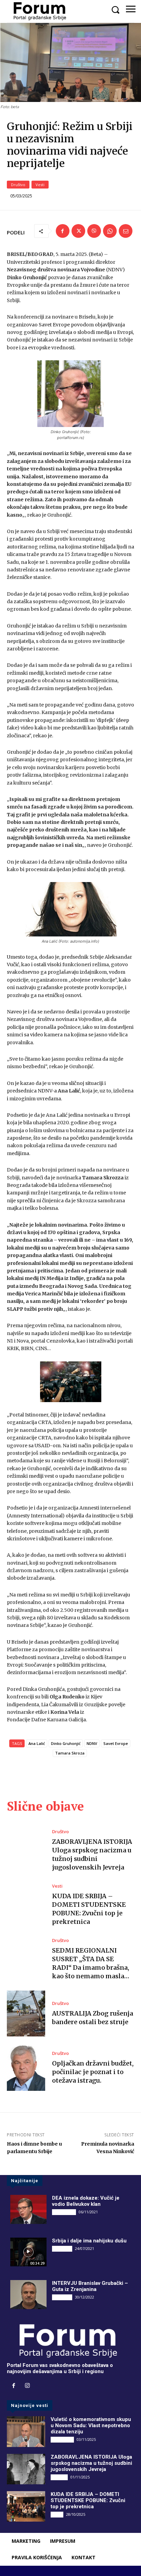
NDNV (92, 1743)
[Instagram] (27, 2386)
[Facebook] (63, 231)
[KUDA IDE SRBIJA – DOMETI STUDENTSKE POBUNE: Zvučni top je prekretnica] (26, 1905)
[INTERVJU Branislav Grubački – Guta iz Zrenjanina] (28, 2294)
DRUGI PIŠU (64, 2212)
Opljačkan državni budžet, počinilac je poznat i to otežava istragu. (93, 2072)
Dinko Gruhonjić (66, 1743)
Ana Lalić (37, 1743)
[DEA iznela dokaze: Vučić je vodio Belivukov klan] (28, 2209)
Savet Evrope (116, 1743)
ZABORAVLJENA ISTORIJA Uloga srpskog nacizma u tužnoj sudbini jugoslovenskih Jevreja (92, 1855)
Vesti (40, 185)
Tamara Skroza (70, 1753)
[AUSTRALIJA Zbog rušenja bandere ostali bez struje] (26, 2014)
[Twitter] (78, 231)
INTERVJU (62, 2249)
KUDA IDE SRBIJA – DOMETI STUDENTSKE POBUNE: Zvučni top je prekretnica (88, 2500)
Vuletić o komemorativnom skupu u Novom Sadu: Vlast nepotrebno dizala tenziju (91, 2425)
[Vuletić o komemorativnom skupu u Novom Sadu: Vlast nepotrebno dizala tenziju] (26, 2431)
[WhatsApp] (110, 231)
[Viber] (94, 231)
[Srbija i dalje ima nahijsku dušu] (28, 2252)
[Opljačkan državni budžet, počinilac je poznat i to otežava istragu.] (26, 2068)
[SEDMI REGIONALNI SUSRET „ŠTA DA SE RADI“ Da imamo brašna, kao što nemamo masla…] (26, 1959)
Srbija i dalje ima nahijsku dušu (89, 2241)
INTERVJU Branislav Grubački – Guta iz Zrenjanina (90, 2286)
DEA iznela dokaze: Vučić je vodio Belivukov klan (86, 2201)
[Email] (126, 231)
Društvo (18, 185)
